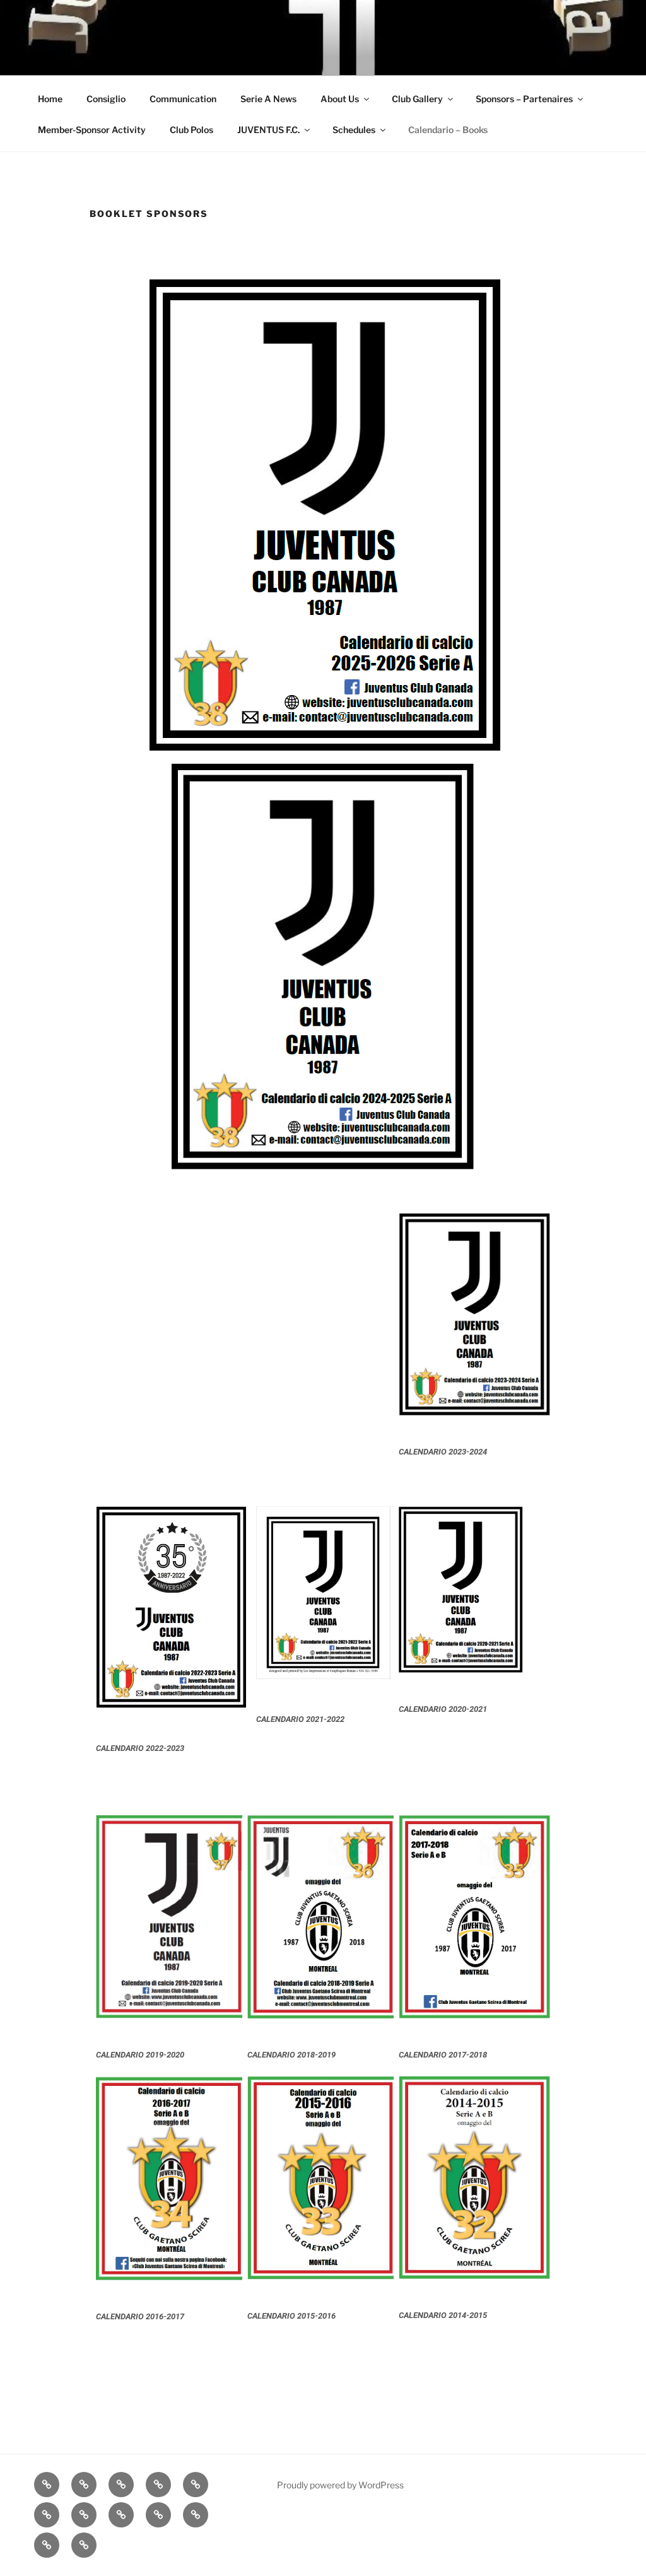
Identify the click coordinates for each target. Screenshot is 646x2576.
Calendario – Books (448, 130)
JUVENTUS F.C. (268, 130)
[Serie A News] (158, 2485)
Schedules (354, 130)
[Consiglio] (84, 2485)
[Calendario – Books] (84, 2545)
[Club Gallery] (47, 2515)
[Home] (47, 2485)
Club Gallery (417, 99)
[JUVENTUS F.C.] (196, 2515)
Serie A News (268, 99)
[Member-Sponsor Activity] (121, 2515)
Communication (183, 99)
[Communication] (121, 2485)
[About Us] (196, 2485)
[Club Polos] (158, 2515)
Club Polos (191, 130)
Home (50, 99)
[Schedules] (47, 2545)
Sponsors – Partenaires (524, 99)
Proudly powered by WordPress (340, 2485)
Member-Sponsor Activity (92, 130)
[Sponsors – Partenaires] (84, 2515)
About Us (340, 99)
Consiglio (106, 99)
